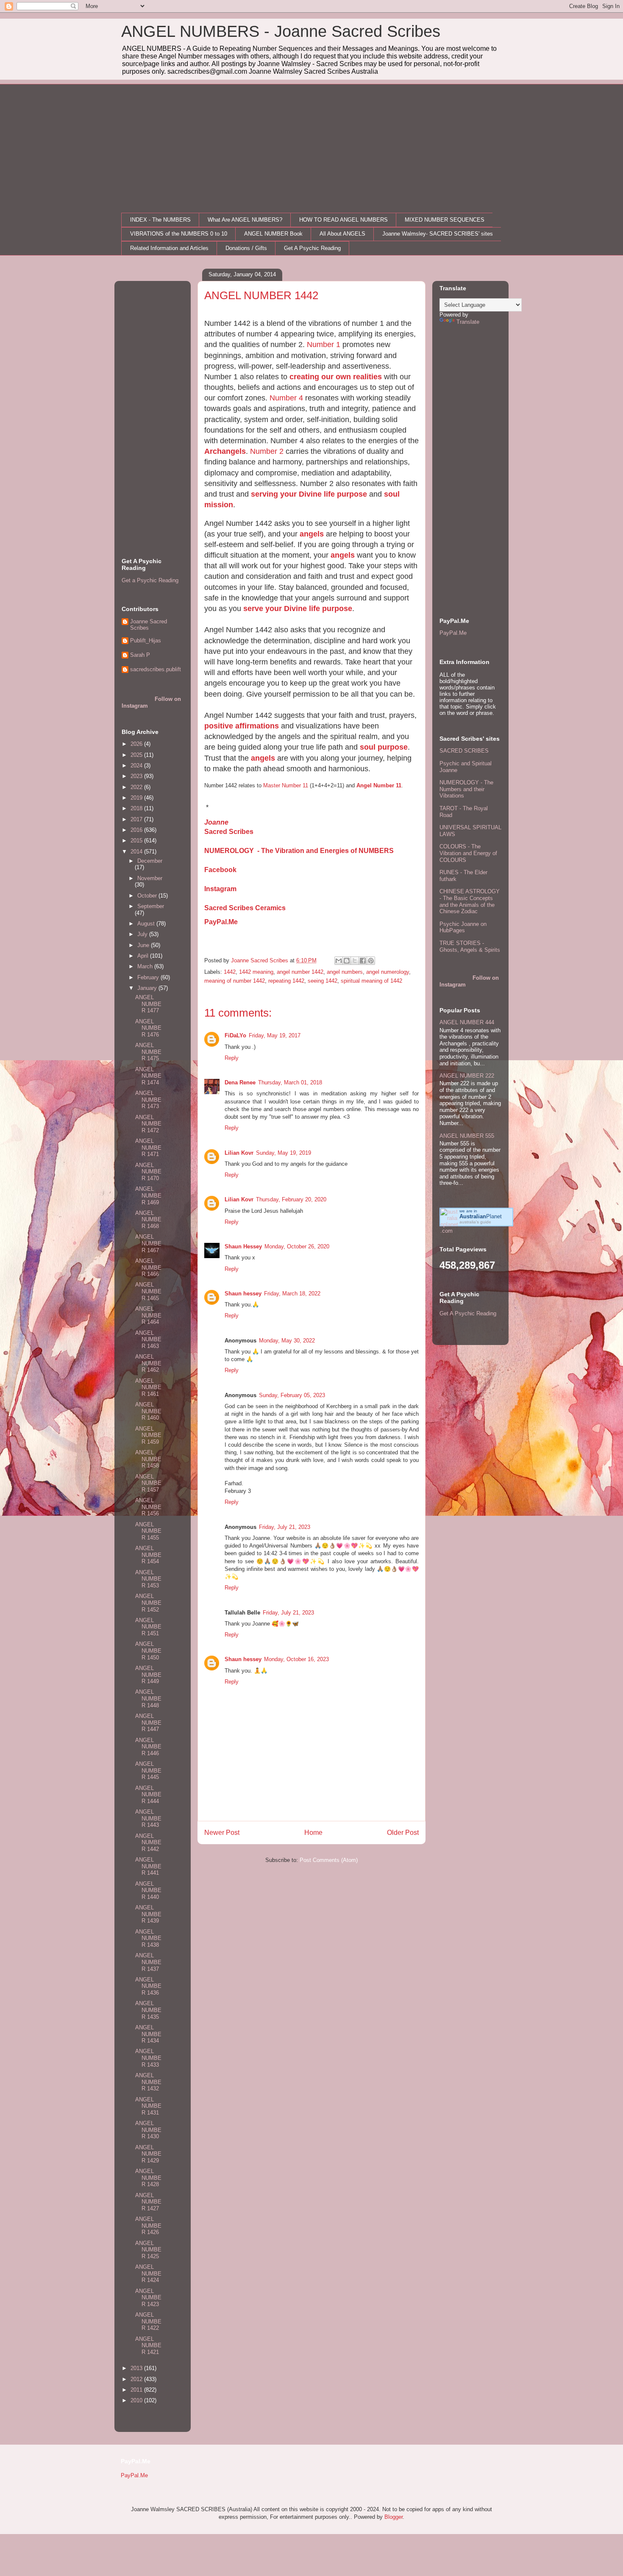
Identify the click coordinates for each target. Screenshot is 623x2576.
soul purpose (384, 747)
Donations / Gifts (246, 248)
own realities (359, 377)
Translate (468, 322)
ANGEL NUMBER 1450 (148, 1651)
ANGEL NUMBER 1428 (148, 2178)
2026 (137, 744)
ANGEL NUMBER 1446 (148, 1747)
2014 (137, 852)
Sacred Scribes (229, 832)
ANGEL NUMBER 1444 (148, 1795)
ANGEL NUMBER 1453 (148, 1579)
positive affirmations (242, 726)
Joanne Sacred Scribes (149, 625)
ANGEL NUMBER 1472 (148, 1124)
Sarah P (140, 655)
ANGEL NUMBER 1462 (148, 1363)
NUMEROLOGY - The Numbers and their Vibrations (466, 789)
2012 (137, 2379)
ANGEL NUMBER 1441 (148, 1866)
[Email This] (339, 961)
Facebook (220, 870)
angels (312, 534)
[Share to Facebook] (363, 961)
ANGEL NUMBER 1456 (148, 1507)
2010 (137, 2400)
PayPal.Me (221, 922)
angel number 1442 (300, 972)
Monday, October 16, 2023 (296, 1659)
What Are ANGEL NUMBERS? (245, 220)
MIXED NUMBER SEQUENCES (445, 220)
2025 (137, 755)
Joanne (216, 822)
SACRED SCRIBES (464, 751)
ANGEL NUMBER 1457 (148, 1483)
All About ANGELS (342, 234)
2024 (137, 766)
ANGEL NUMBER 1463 (148, 1339)
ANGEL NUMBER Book (273, 234)
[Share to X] (355, 961)
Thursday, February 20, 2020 (291, 1199)
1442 (230, 972)
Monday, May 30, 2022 (287, 1341)
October (148, 896)
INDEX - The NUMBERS (160, 220)
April (144, 956)
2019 (137, 798)
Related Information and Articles (169, 248)
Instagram (220, 889)
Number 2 (267, 451)
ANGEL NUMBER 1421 (148, 2345)
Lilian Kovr (239, 1153)
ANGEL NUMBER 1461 (148, 1387)
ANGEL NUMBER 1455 (148, 1531)
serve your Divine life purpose (298, 609)
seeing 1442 (323, 981)
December (150, 861)
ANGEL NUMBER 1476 (148, 1028)
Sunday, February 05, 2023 (292, 1395)
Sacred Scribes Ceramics (245, 908)
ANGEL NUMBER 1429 (148, 2154)
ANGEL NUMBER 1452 (148, 1603)
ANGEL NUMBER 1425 (148, 2250)
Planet (481, 1216)
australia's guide (475, 1222)
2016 (137, 830)
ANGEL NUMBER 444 (467, 1022)
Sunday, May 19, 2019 (284, 1153)
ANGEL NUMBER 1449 (148, 1675)
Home (313, 1833)
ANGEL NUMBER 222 (467, 1076)
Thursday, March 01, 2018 (290, 1082)
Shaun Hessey (243, 1246)
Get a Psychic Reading (150, 580)
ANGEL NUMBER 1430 (148, 2130)
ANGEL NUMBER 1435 (148, 2010)
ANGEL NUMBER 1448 (148, 1698)
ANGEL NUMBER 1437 (148, 1962)
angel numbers (345, 972)
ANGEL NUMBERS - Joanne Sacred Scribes (281, 31)
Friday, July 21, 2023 (285, 1527)
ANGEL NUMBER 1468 (148, 1220)
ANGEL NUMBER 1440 (148, 1890)
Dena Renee (240, 1082)
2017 (137, 819)
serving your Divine (287, 494)
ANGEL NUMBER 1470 (148, 1172)
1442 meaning (256, 972)
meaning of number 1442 (235, 981)
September (151, 906)
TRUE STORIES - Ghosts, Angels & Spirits (470, 946)
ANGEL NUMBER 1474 (148, 1076)
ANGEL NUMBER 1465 (148, 1291)
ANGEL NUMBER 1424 (148, 2273)
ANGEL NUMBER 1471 (148, 1148)
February (149, 977)
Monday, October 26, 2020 (297, 1246)
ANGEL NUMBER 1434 (148, 2034)
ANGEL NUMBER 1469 (148, 1195)
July (143, 934)
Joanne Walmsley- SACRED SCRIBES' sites (438, 234)
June (144, 945)
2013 (137, 2368)
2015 (137, 841)
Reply (232, 1058)
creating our (313, 377)
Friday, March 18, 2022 (292, 1294)
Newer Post (222, 1833)
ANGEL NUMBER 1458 (148, 1459)
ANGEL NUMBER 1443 (148, 1818)
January (148, 988)
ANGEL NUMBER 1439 (148, 1914)
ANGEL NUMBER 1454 (148, 1555)
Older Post (403, 1833)
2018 (137, 808)
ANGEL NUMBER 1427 (148, 2202)
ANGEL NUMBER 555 (467, 1136)
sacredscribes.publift (156, 669)
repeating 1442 (286, 981)
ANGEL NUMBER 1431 (148, 2106)
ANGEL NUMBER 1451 (148, 1627)
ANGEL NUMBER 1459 (148, 1435)
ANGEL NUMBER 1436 (148, 1986)
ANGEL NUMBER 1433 (148, 2058)
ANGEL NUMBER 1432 (148, 2082)
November (150, 878)
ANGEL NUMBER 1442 (148, 1842)
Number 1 (324, 345)
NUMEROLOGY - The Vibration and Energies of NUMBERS (299, 851)
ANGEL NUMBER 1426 (148, 2226)
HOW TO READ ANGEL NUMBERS (343, 220)
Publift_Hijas (146, 641)
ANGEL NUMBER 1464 (148, 1315)
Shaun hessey (243, 1294)
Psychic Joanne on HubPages (463, 927)
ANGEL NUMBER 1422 (148, 2321)
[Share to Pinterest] (371, 961)
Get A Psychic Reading (312, 248)
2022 (137, 787)
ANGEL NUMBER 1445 (148, 1770)
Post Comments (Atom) (329, 1860)
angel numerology (388, 972)
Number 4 (286, 398)
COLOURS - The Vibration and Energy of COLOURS (468, 853)
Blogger (394, 2517)
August (147, 924)
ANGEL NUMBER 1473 (148, 1100)
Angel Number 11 (379, 785)
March (146, 966)
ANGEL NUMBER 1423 (148, 2298)
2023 (137, 776)
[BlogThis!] (347, 961)
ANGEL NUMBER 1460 (148, 1411)
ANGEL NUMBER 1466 (148, 1267)
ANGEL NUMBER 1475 (148, 1052)
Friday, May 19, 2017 (275, 1035)
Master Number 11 (286, 785)
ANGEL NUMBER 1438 (148, 1938)
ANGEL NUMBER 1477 (148, 1004)
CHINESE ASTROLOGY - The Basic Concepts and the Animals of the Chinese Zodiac (470, 901)
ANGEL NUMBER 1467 (148, 1243)
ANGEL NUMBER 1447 (148, 1723)
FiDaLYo (235, 1035)
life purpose (345, 494)
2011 (137, 2390)
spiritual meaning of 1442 (371, 981)
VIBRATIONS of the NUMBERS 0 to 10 (179, 234)
